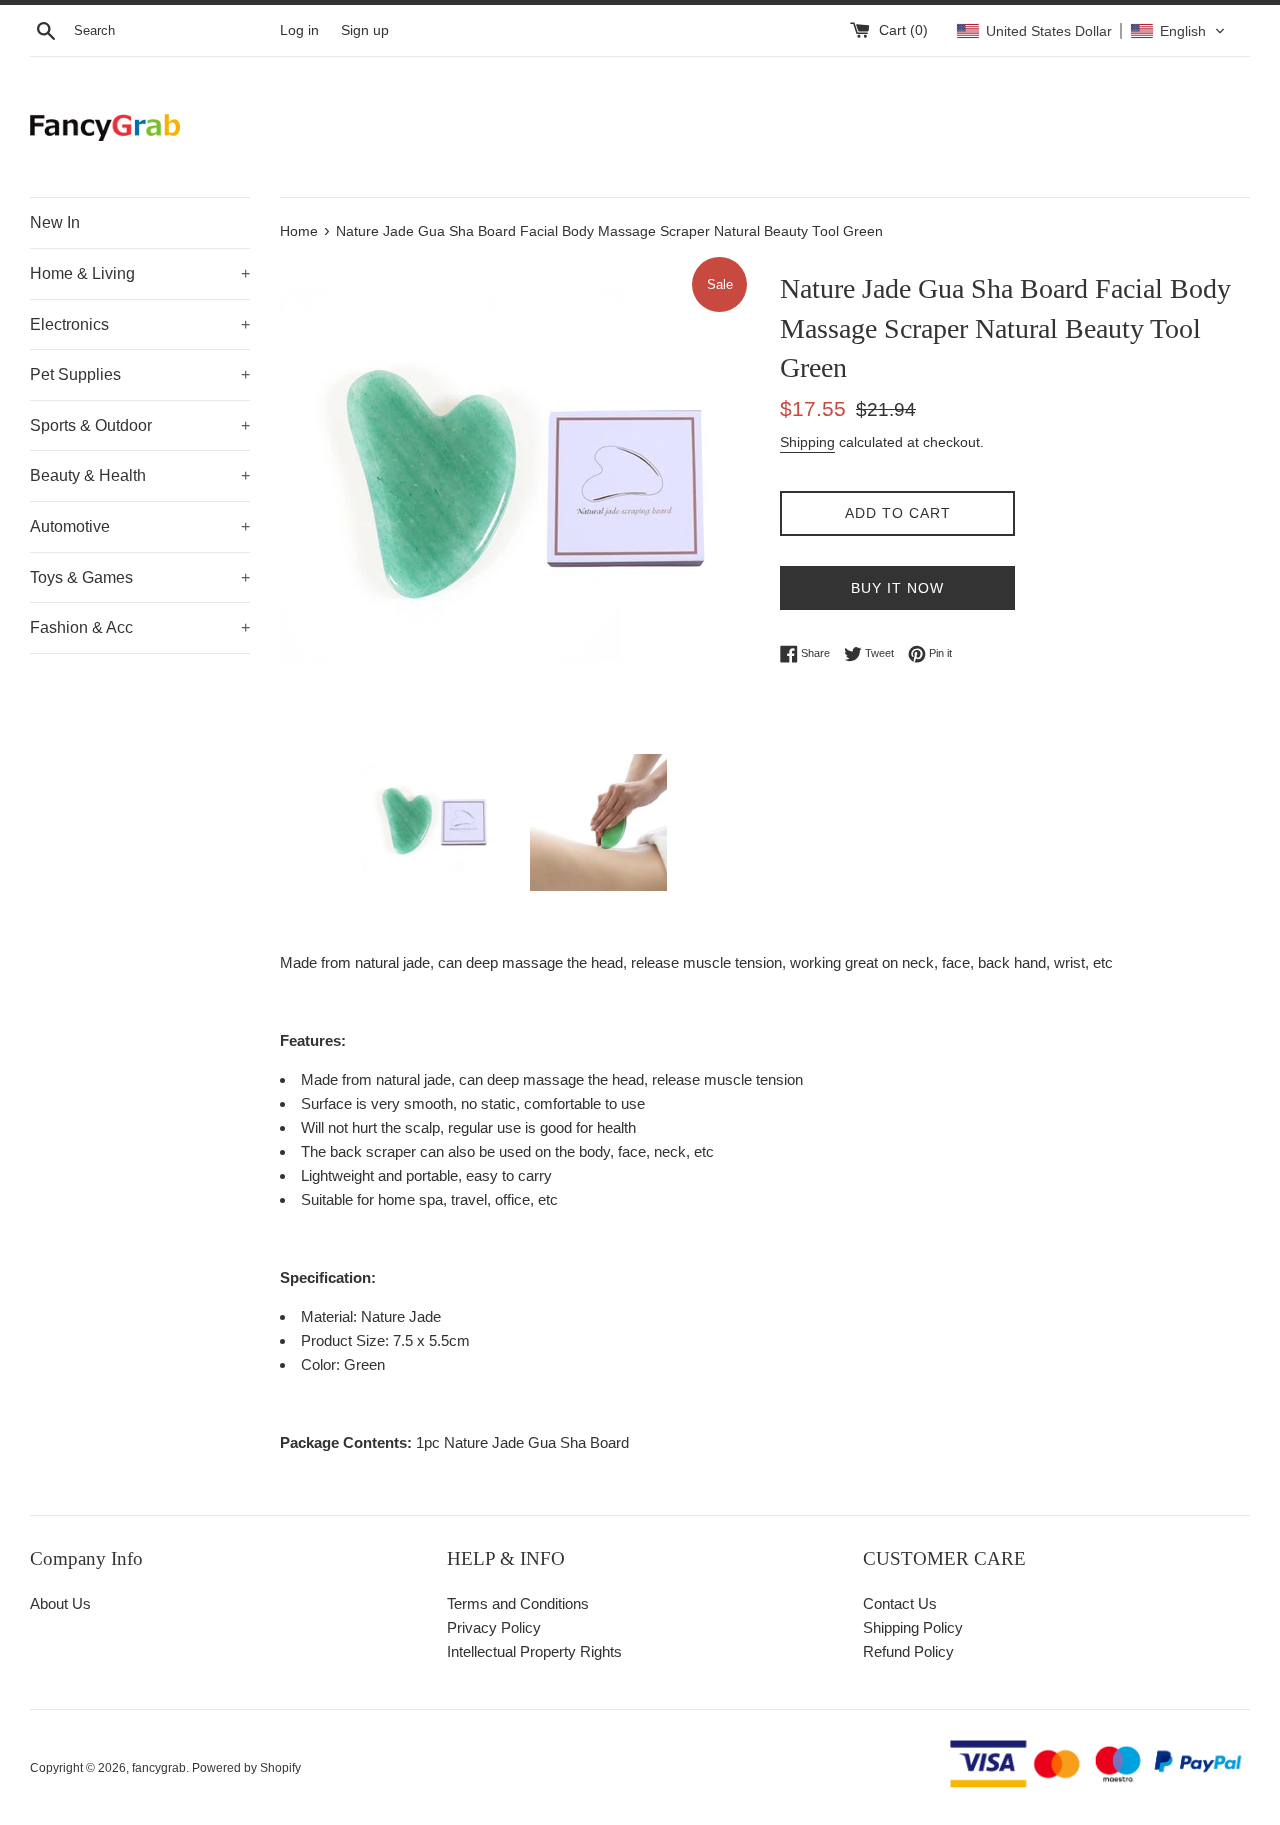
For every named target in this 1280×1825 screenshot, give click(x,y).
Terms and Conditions (518, 1603)
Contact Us (900, 1603)
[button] (1091, 31)
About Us (60, 1603)
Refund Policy (908, 1651)
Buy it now (897, 588)
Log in (299, 30)
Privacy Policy (494, 1627)
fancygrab (159, 1768)
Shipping (807, 442)
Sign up (365, 30)
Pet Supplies (140, 374)
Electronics (140, 324)
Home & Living (140, 273)
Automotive (140, 526)
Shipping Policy (913, 1627)
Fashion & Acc (140, 627)
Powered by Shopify (246, 1768)
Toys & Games (140, 577)
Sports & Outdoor (140, 425)
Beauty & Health (140, 475)
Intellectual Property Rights (534, 1651)
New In (55, 222)
